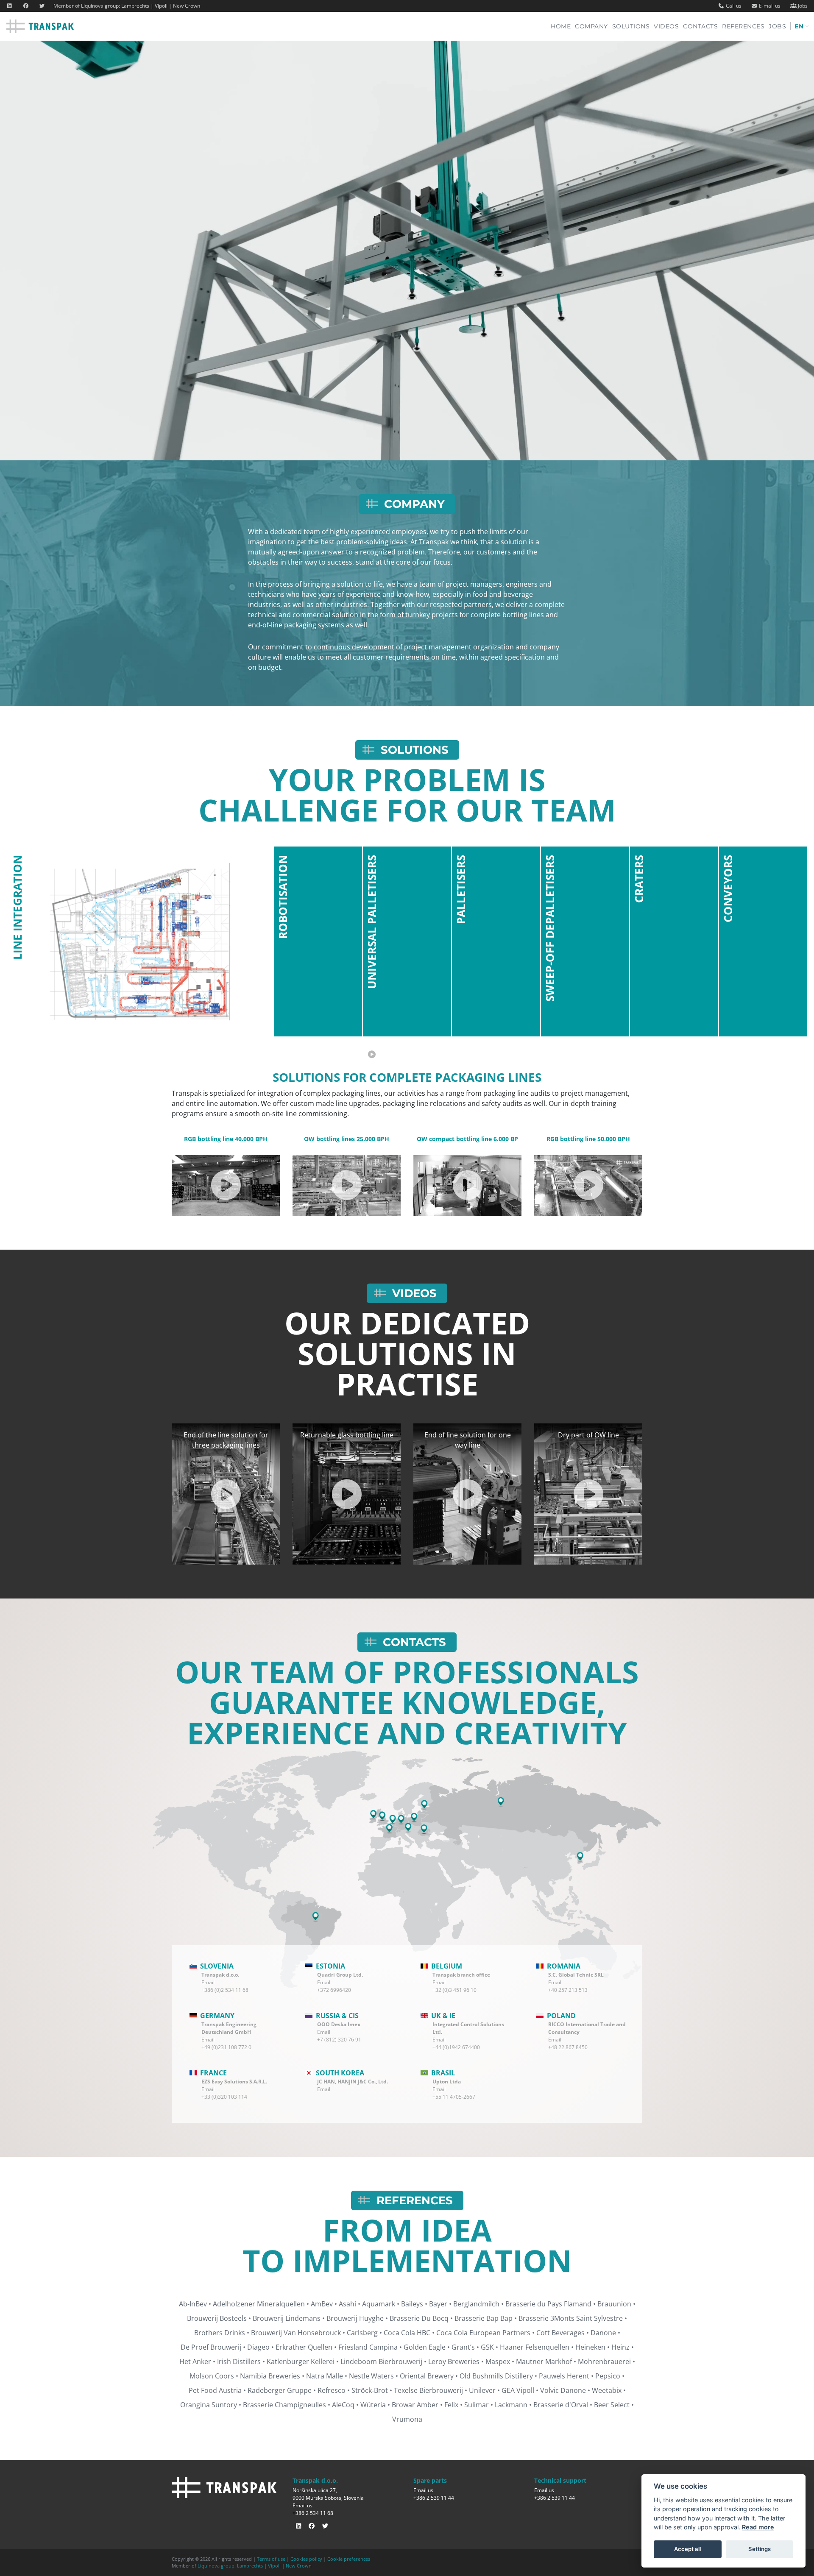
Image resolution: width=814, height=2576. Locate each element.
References (743, 26)
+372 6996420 (334, 1990)
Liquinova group (100, 6)
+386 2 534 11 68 (313, 2513)
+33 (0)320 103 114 (224, 2097)
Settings (760, 2549)
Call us (733, 6)
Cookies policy (306, 2559)
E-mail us (769, 6)
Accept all (687, 2549)
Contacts (700, 26)
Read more (758, 2527)
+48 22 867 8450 (568, 2047)
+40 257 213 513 (568, 1990)
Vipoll (161, 6)
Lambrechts (135, 6)
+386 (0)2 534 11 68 (225, 1990)
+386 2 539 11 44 (434, 2498)
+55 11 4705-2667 (454, 2097)
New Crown (187, 6)
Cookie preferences (349, 2559)
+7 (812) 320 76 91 (339, 2040)
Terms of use (271, 2559)
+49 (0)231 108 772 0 (226, 2047)
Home (563, 26)
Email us (302, 2505)
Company (591, 26)
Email (208, 1982)
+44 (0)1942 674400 (456, 2047)
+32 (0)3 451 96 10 (454, 1990)
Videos (666, 26)
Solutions (631, 26)
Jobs (802, 6)
